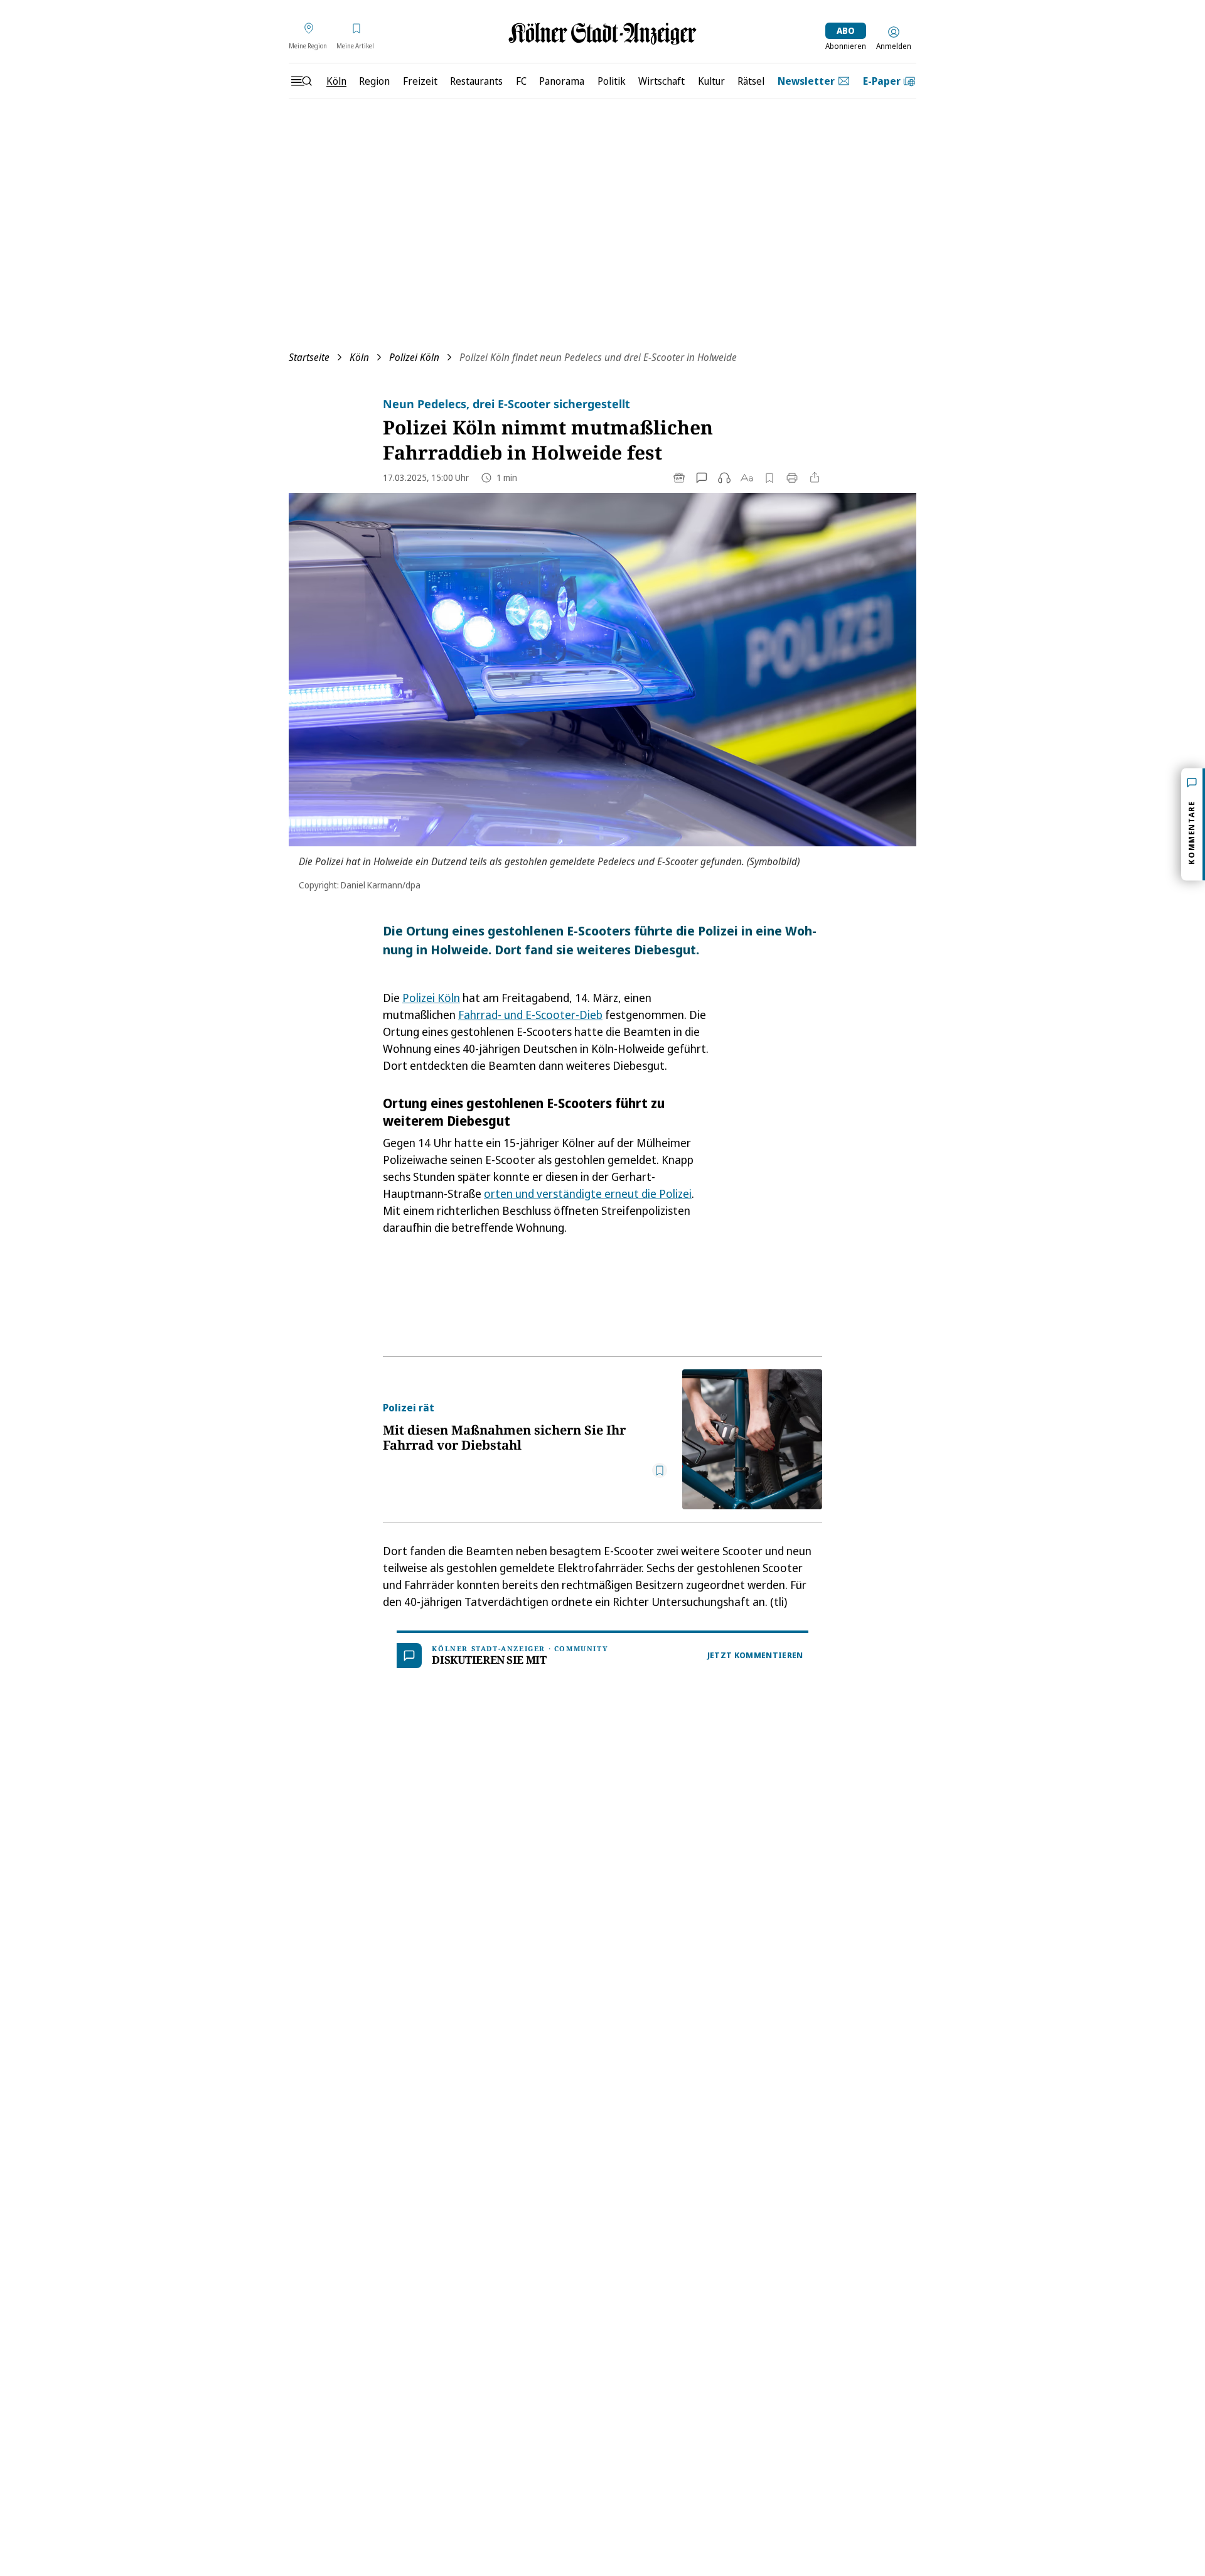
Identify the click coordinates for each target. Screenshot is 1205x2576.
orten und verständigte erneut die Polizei (588, 1194)
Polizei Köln (414, 357)
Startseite (309, 357)
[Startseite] (602, 34)
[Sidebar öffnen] (301, 81)
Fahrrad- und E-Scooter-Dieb (530, 1015)
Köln (359, 357)
